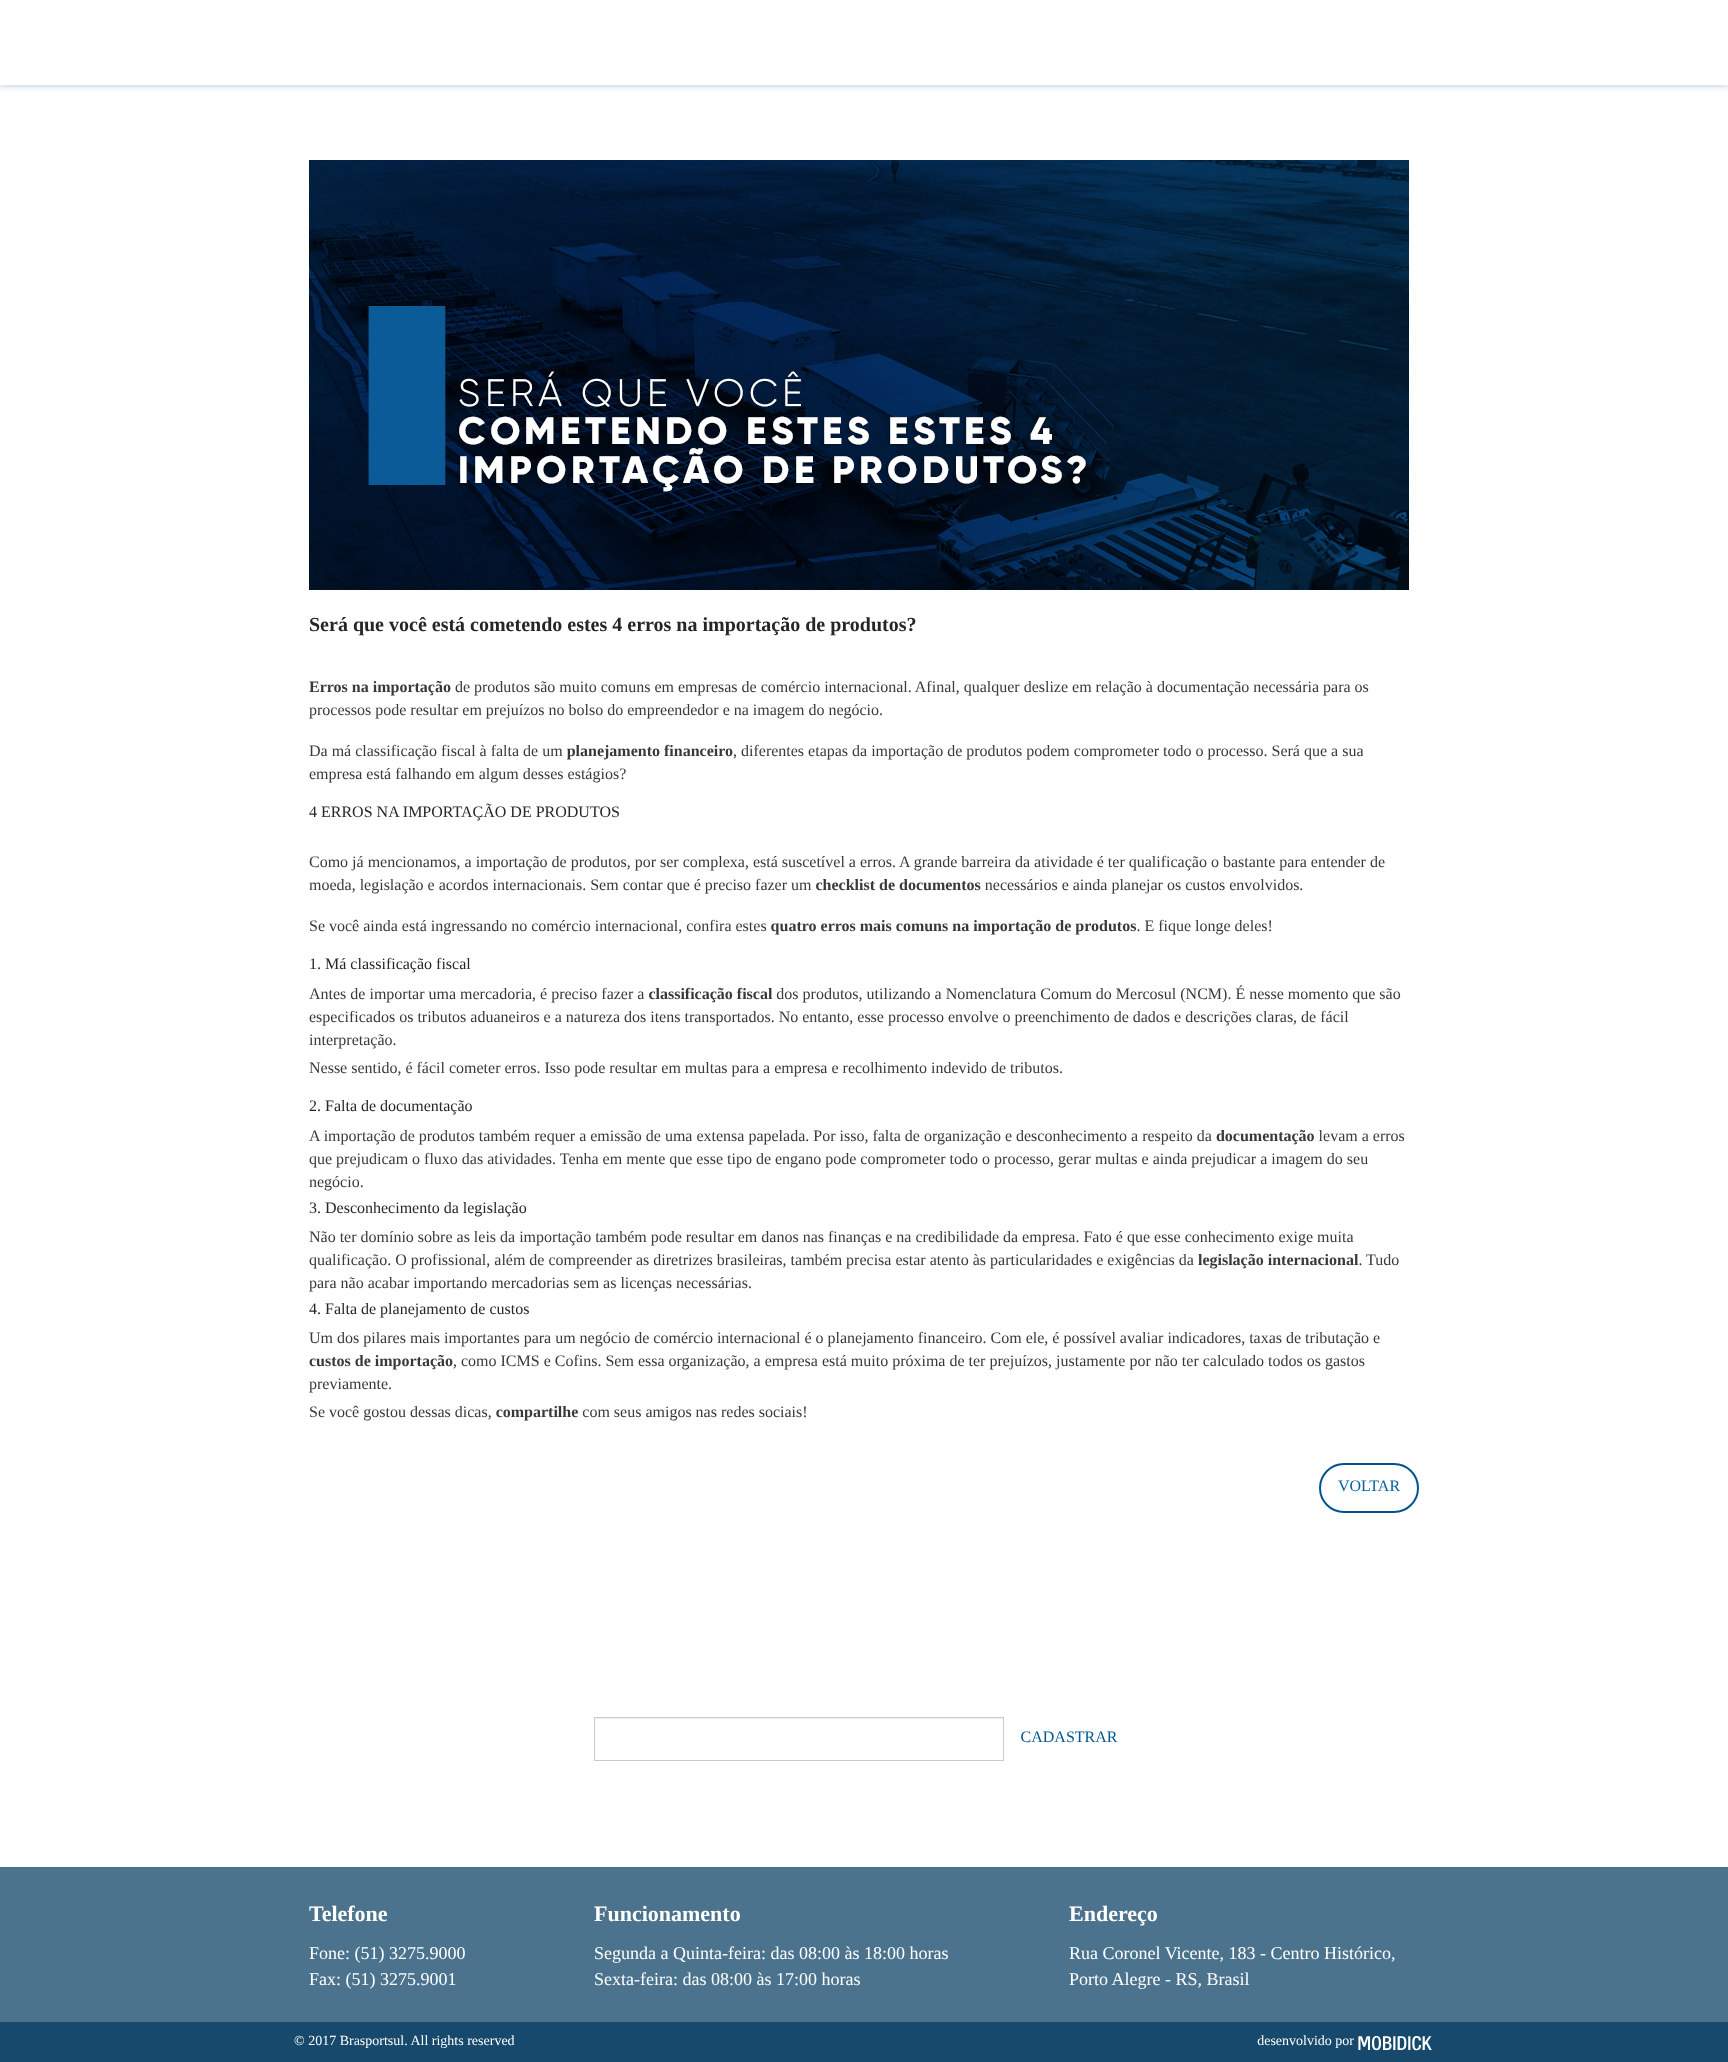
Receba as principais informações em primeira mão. (780, 1698)
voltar (1369, 1486)
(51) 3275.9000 (410, 1953)
